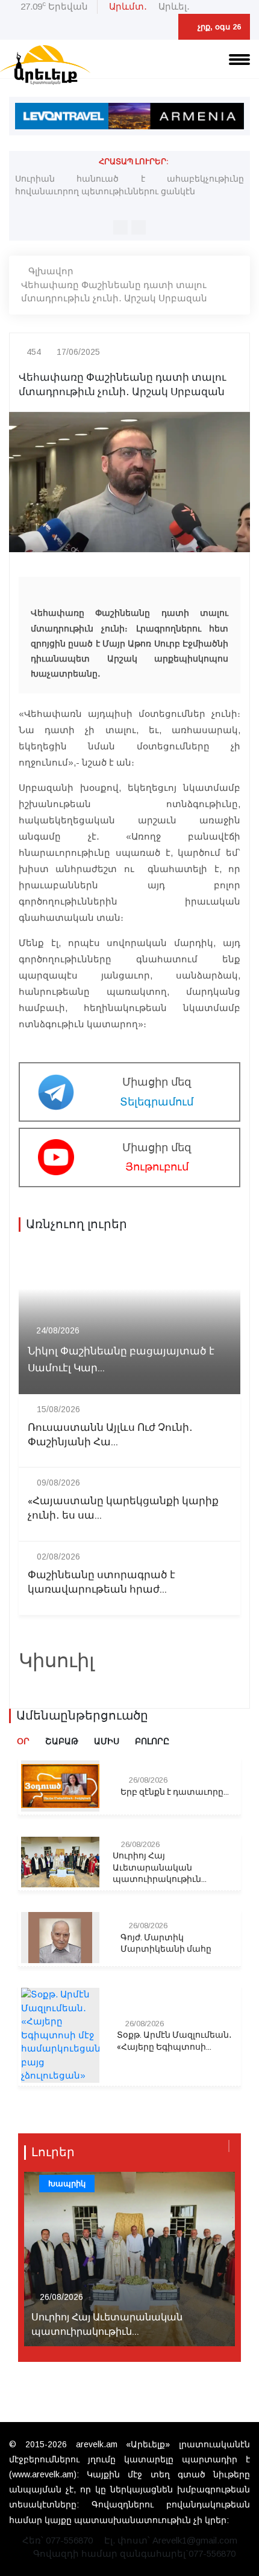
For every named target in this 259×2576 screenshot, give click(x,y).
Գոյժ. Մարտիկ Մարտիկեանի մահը (166, 1944)
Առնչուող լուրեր (76, 1225)
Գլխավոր (51, 271)
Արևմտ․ (128, 6)
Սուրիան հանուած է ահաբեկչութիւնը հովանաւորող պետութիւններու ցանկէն (129, 185)
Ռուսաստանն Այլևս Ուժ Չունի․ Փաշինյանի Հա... (110, 1435)
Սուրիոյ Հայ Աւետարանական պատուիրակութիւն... (160, 1868)
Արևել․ (174, 6)
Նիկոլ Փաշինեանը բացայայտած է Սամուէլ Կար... (121, 1359)
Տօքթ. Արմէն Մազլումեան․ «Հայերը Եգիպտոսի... (174, 2041)
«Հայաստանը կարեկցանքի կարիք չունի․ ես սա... (123, 1508)
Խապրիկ (67, 2184)
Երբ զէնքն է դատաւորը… (175, 1792)
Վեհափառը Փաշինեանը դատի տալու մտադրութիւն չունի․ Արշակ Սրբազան (114, 292)
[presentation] (120, 227)
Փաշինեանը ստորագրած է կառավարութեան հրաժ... (101, 1582)
